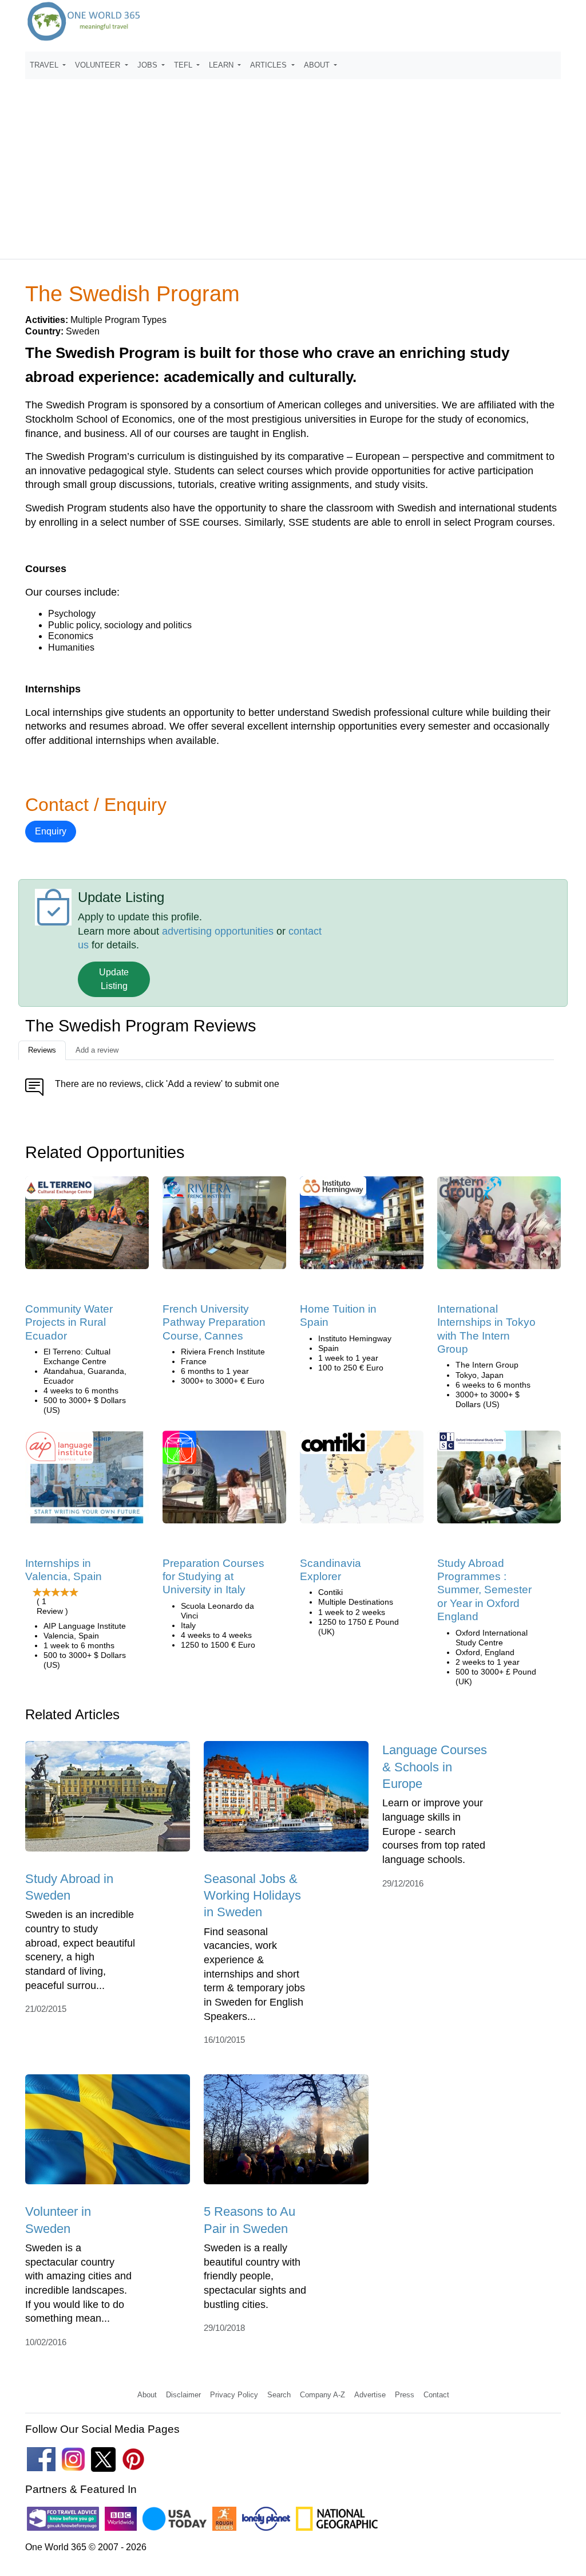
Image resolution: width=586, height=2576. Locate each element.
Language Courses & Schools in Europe (435, 1767)
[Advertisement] (293, 164)
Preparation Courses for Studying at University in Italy (213, 1577)
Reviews (42, 1050)
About (147, 2395)
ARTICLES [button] (270, 65)
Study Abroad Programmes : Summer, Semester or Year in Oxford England (484, 1590)
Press (405, 2395)
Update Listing (114, 979)
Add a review (97, 1050)
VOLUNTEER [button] (99, 65)
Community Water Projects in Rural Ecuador (69, 1322)
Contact (436, 2395)
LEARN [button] (222, 65)
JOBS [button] (149, 65)
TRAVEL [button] (45, 65)
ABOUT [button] (318, 65)
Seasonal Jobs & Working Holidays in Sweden (252, 1896)
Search (279, 2395)
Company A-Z (322, 2395)
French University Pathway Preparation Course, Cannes (214, 1322)
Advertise (370, 2395)
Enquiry (51, 831)
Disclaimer (183, 2395)
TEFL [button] (184, 65)
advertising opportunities (218, 931)
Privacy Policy (234, 2395)
